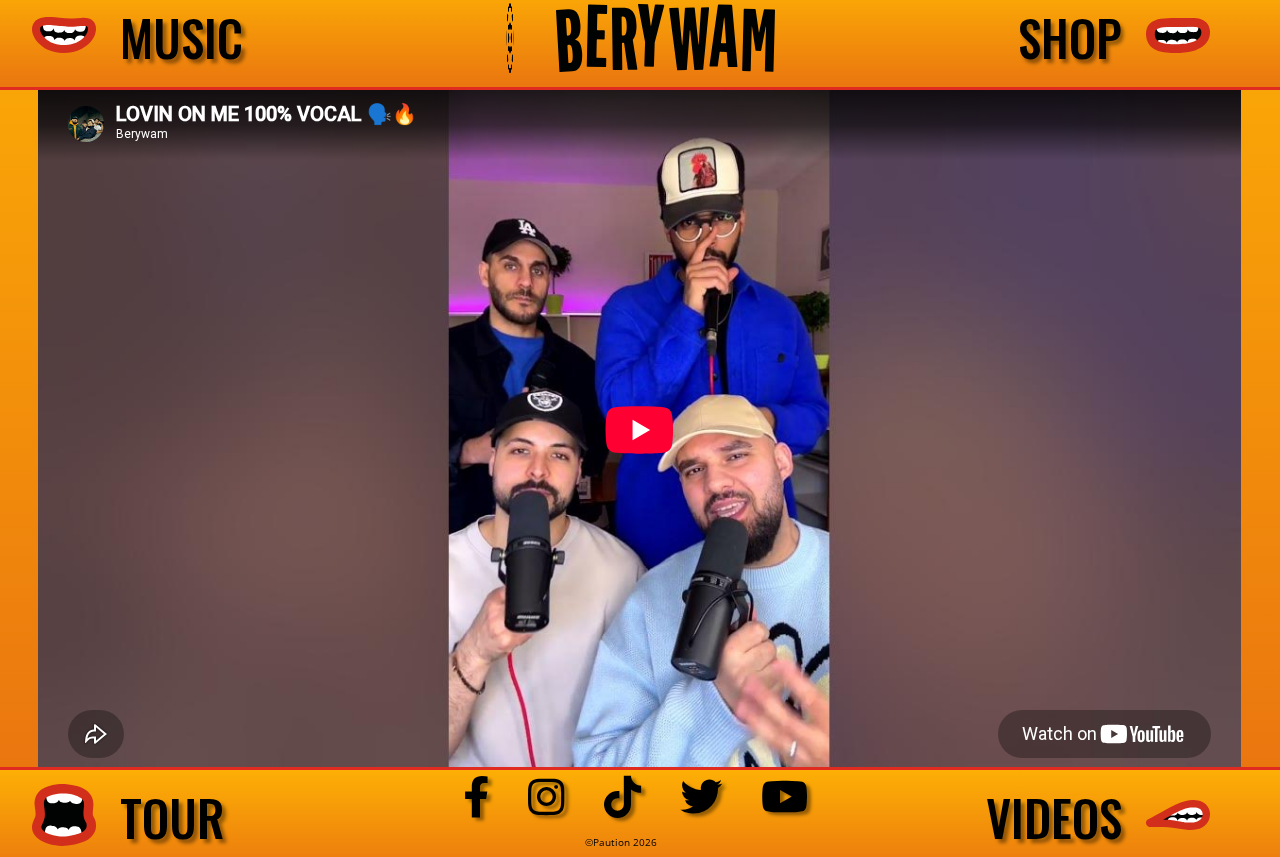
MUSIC (169, 38)
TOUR (160, 818)
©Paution (609, 842)
